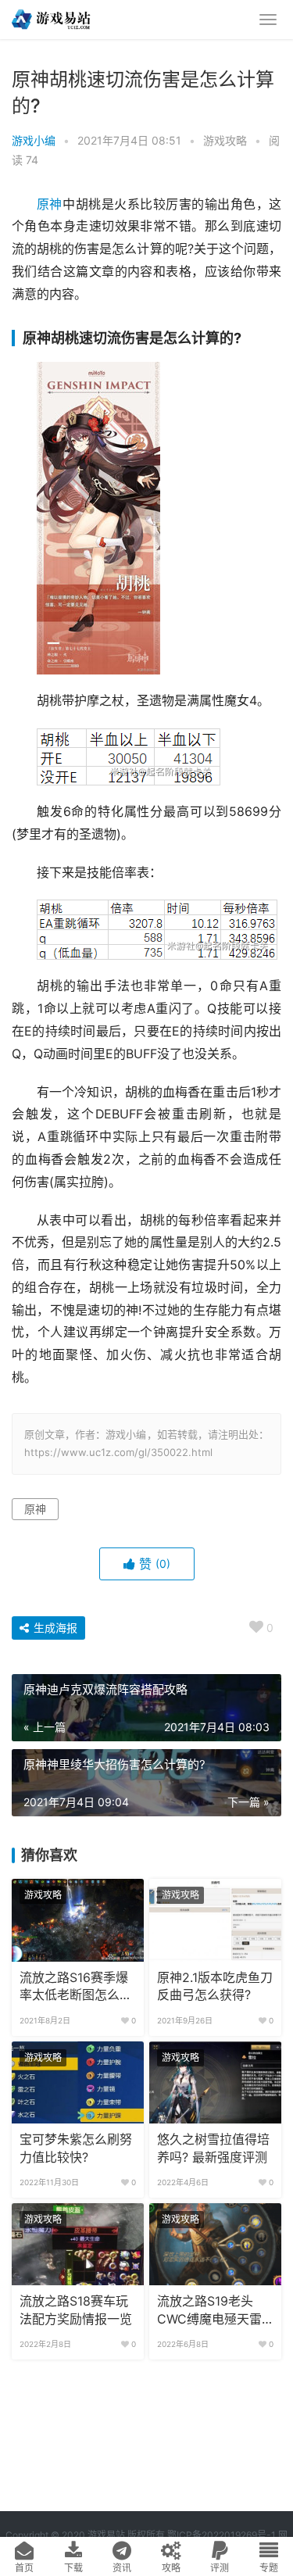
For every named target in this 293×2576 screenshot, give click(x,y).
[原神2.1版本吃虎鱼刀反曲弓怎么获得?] (215, 1920)
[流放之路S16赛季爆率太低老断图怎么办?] (78, 1920)
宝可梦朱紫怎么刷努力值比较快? (76, 2148)
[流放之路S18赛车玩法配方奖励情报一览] (78, 2245)
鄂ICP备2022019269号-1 (220, 2535)
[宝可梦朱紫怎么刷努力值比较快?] (78, 2083)
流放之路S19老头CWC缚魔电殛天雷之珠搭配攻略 (209, 2311)
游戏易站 (106, 2535)
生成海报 (54, 1628)
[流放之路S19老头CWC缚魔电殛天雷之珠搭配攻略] (215, 2245)
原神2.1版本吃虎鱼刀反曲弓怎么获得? (215, 1986)
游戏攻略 (225, 140)
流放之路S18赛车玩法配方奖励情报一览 (76, 2310)
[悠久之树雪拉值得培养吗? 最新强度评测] (215, 2083)
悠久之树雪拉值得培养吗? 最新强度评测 (213, 2148)
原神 (50, 204)
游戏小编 (34, 140)
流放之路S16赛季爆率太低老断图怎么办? (74, 1987)
